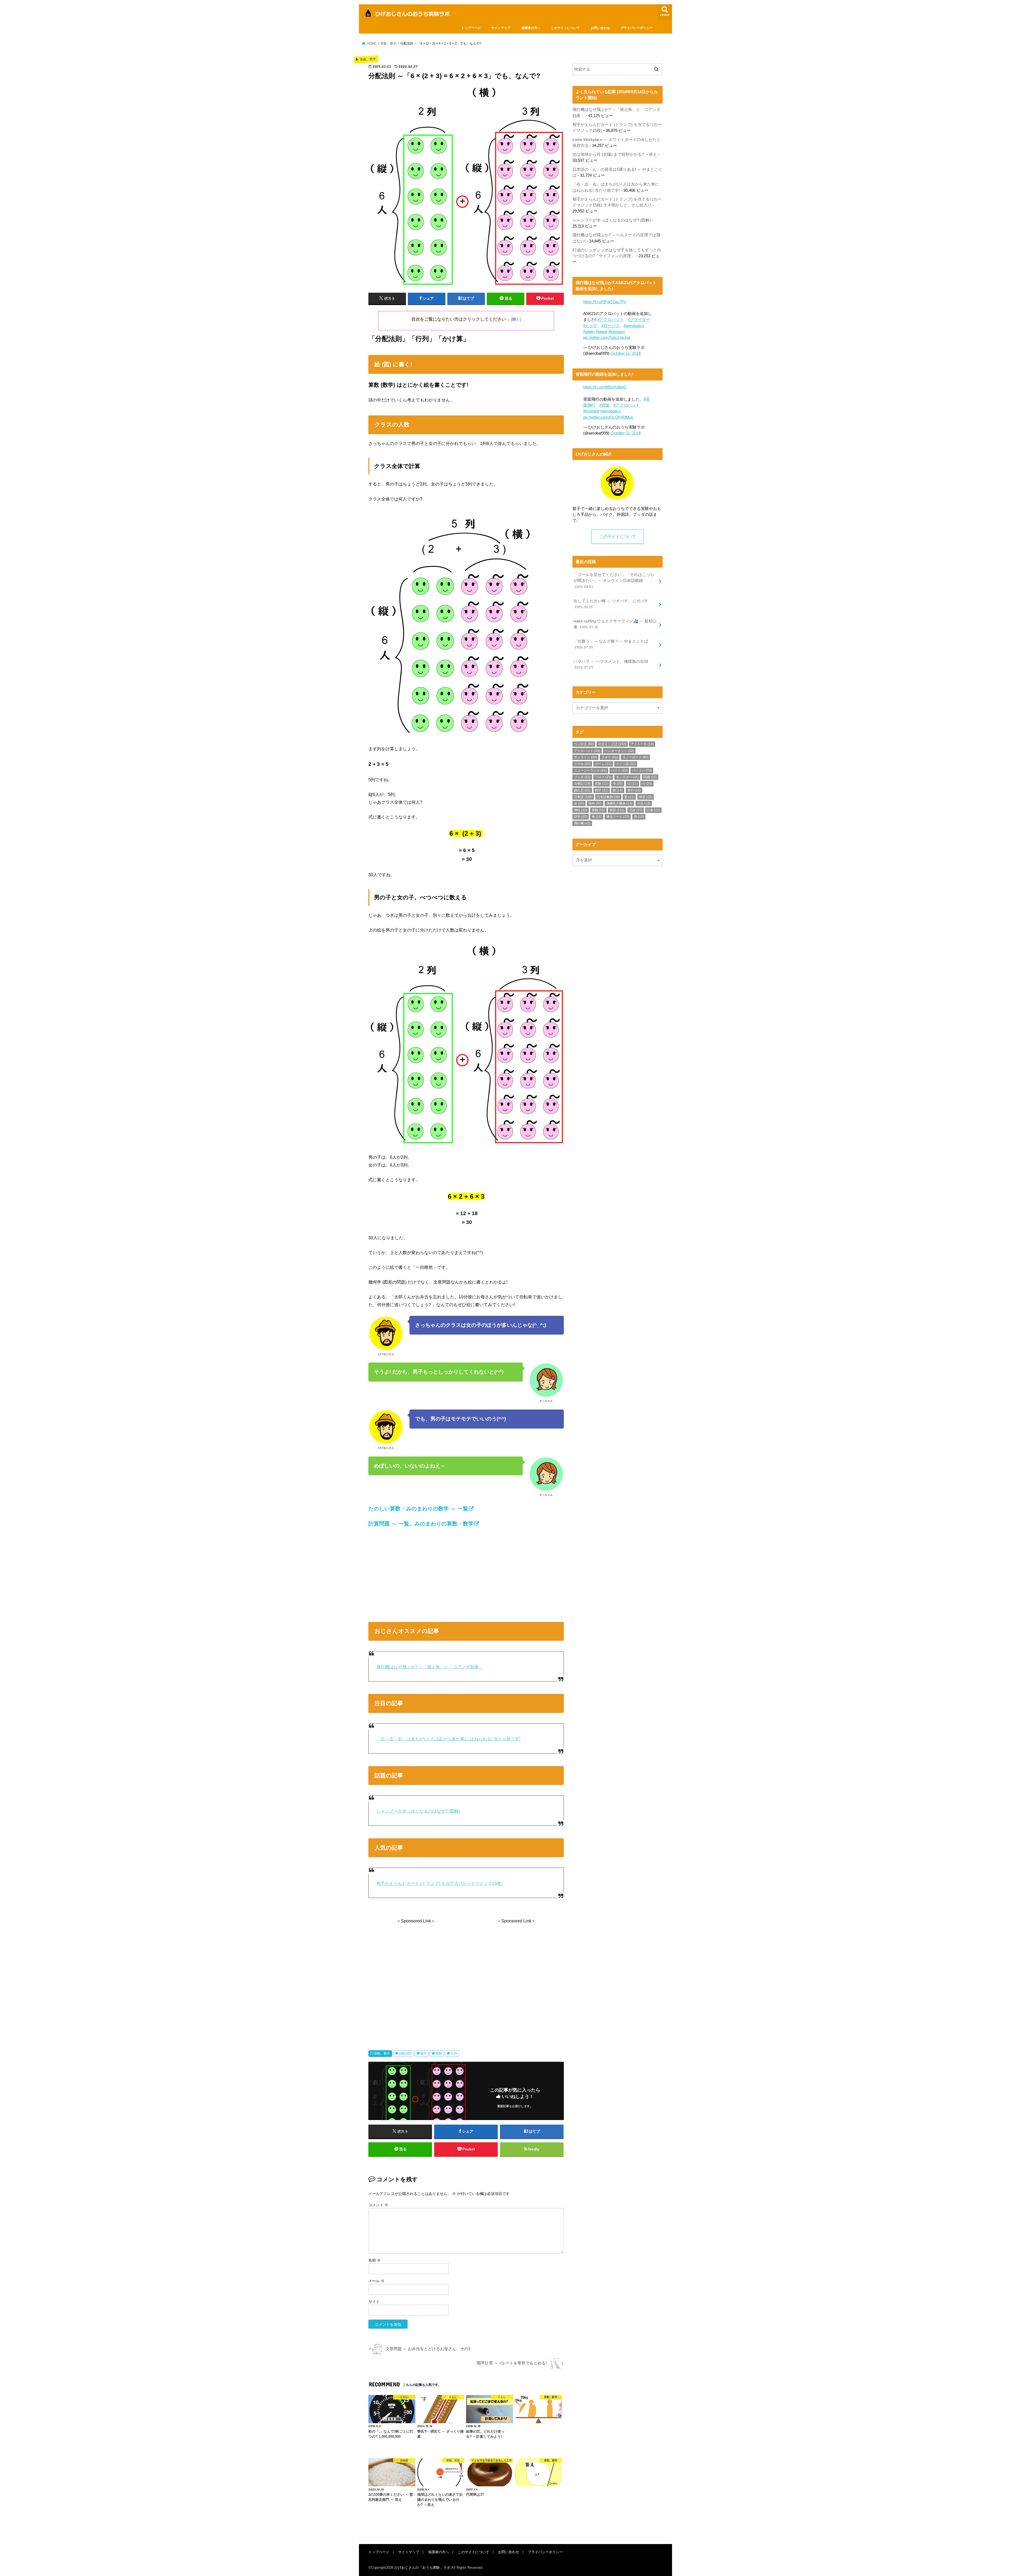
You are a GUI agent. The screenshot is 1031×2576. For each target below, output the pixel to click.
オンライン (585, 757)
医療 (650, 777)
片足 (644, 803)
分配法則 (405, 2053)
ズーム (603, 764)
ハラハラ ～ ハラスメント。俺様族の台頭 (611, 664)
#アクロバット (611, 320)
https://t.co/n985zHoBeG (605, 387)
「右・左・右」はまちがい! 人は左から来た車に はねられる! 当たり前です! (448, 1739)
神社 (581, 810)
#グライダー (639, 320)
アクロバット (587, 751)
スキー (610, 757)
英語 (617, 810)
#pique (602, 332)
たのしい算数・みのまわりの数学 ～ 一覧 (418, 1509)
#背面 (604, 405)
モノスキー (627, 777)
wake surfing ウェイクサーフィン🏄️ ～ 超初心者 (615, 624)
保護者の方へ (531, 28)
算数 (439, 2053)
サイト (374, 2302)
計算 (653, 810)
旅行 (634, 790)
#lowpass (617, 332)
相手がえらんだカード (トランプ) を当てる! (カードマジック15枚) (440, 1883)
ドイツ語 (626, 764)
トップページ (471, 28)
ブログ (603, 777)
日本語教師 (608, 797)
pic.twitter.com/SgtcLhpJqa (607, 338)
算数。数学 (382, 2053)
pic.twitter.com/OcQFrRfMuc (608, 417)
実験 (602, 784)
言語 (636, 810)
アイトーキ (642, 744)
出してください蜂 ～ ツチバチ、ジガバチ (611, 604)
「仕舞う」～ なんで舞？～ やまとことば (611, 644)
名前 (375, 2260)
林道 (646, 797)
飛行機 (582, 823)
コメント (378, 2205)
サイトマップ (501, 28)
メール (376, 2281)
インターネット (619, 751)
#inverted (591, 411)
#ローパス (611, 326)
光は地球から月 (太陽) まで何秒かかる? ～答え (615, 154)
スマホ (582, 764)
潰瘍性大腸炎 (619, 803)
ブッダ (582, 777)
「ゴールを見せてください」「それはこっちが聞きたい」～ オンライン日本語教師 (614, 581)
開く (516, 319)
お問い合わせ (600, 28)
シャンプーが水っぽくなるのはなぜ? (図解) (418, 1811)
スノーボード (635, 757)
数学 (424, 2053)
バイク (619, 770)
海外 (595, 803)
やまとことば (612, 744)
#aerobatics (634, 326)
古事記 (582, 784)
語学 (581, 817)
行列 (454, 2053)
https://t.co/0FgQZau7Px (605, 302)
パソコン (642, 770)
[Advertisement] (466, 1573)
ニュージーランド (590, 770)
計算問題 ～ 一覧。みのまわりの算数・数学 (421, 1524)
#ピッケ (590, 326)
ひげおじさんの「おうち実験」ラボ (422, 2568)
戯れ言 (582, 790)
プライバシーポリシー (637, 28)
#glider (589, 332)
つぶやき (584, 744)
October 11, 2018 (626, 353)
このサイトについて (565, 28)
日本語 (583, 797)
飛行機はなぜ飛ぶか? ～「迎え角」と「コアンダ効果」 (430, 1667)
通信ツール (618, 817)
